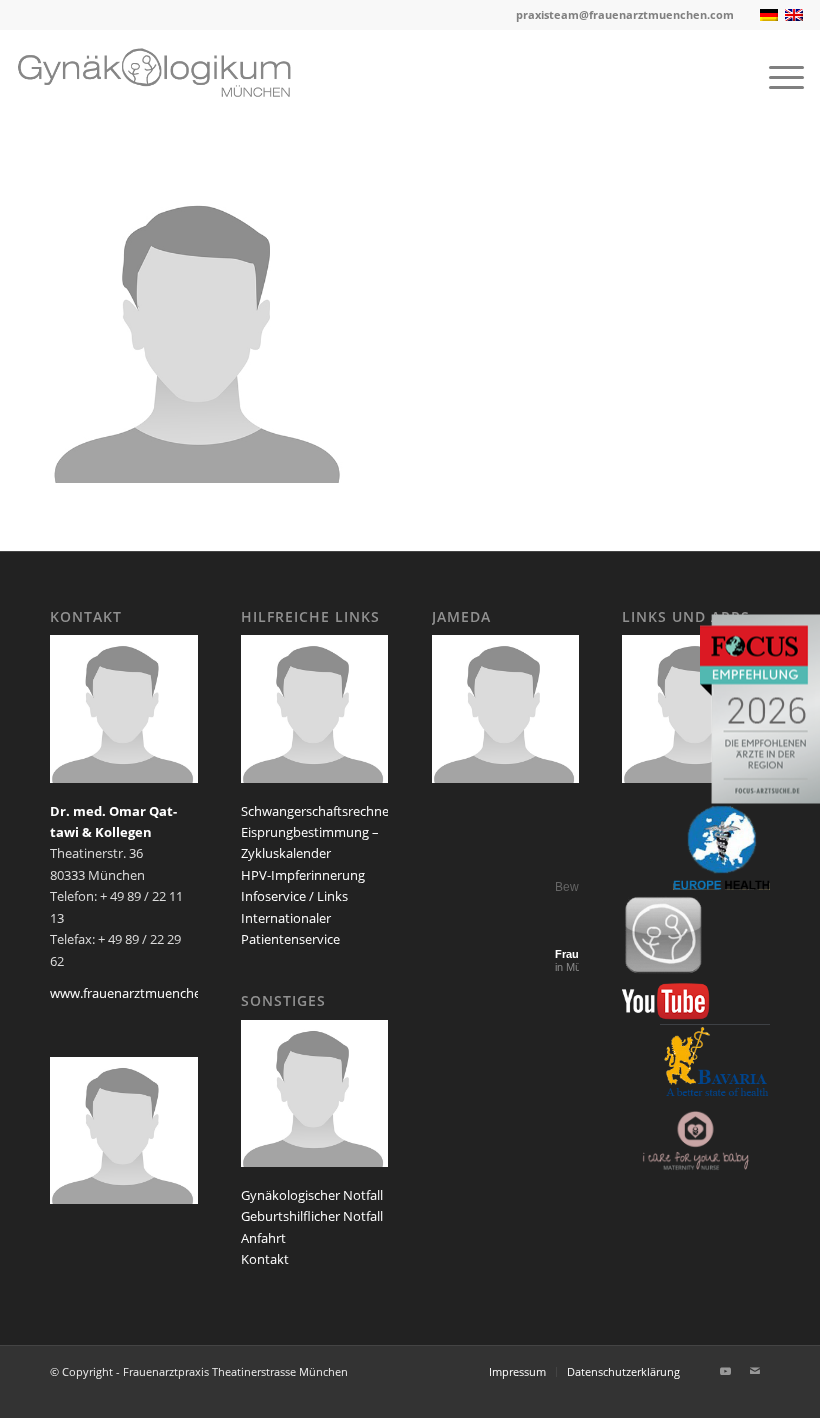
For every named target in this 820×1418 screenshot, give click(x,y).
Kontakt (265, 1259)
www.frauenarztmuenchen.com (144, 993)
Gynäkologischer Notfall (312, 1195)
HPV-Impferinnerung (303, 875)
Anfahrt (263, 1238)
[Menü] (776, 76)
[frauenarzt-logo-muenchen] (169, 76)
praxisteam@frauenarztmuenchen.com (625, 14)
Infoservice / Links (294, 896)
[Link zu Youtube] (725, 1371)
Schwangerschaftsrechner (317, 811)
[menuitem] (776, 76)
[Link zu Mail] (755, 1371)
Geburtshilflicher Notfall (312, 1216)
